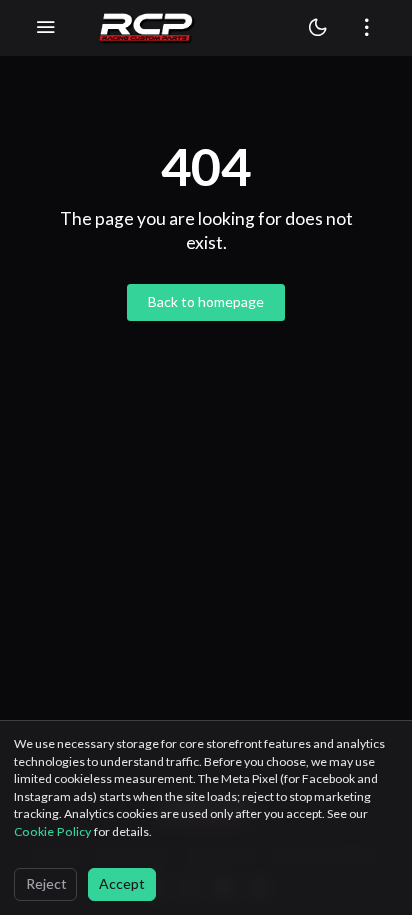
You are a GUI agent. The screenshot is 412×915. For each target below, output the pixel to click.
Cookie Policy (54, 831)
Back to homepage (206, 301)
